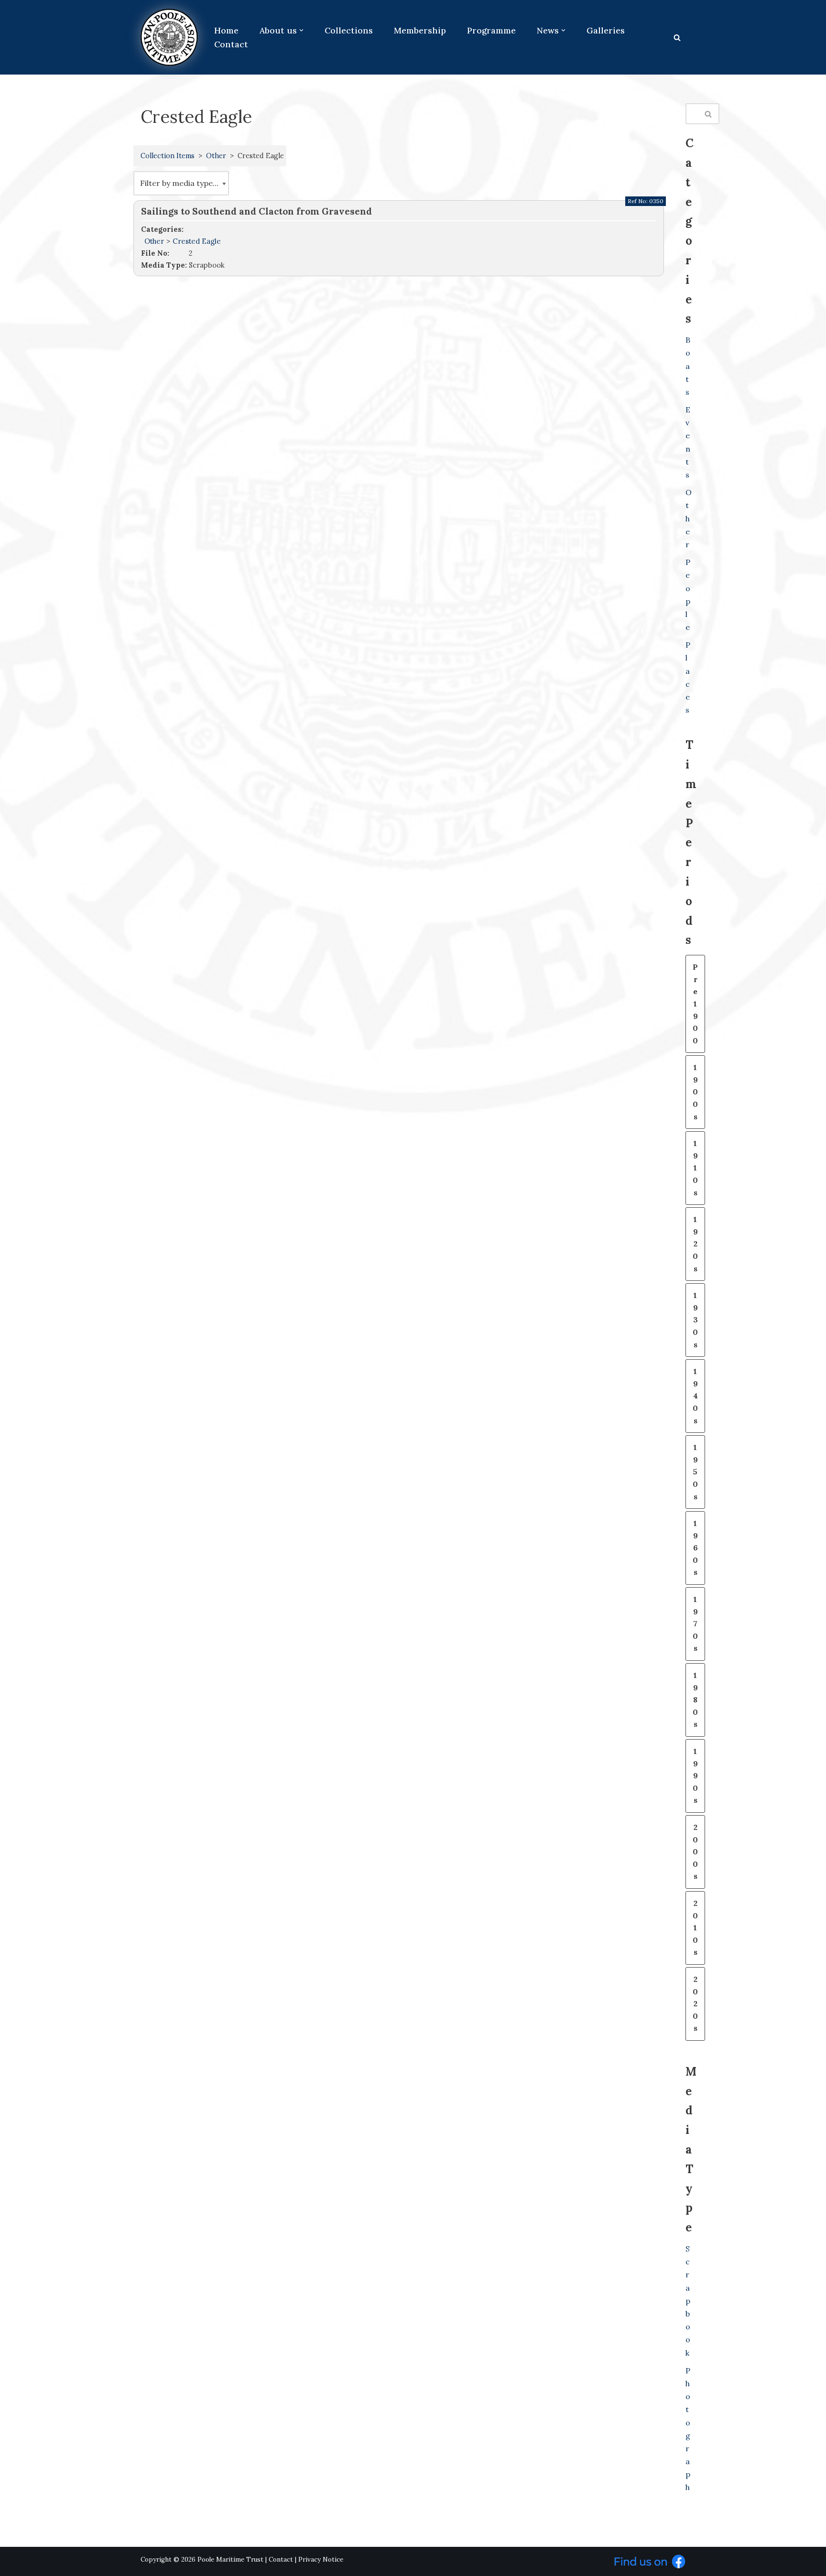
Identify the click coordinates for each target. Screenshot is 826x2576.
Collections (349, 30)
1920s (695, 1244)
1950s (695, 1472)
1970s (695, 1624)
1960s (695, 1548)
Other (216, 156)
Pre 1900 (695, 1004)
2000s (695, 1851)
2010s (695, 1927)
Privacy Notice (321, 2560)
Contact (231, 44)
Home (226, 30)
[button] (301, 30)
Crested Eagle (197, 241)
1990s (695, 1775)
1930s (695, 1320)
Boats (688, 366)
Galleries (606, 30)
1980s (695, 1699)
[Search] (677, 38)
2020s (695, 2003)
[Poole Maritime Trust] (169, 37)
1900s (695, 1092)
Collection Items (168, 156)
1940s (695, 1396)
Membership (420, 30)
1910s (695, 1168)
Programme (491, 30)
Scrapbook (688, 2301)
